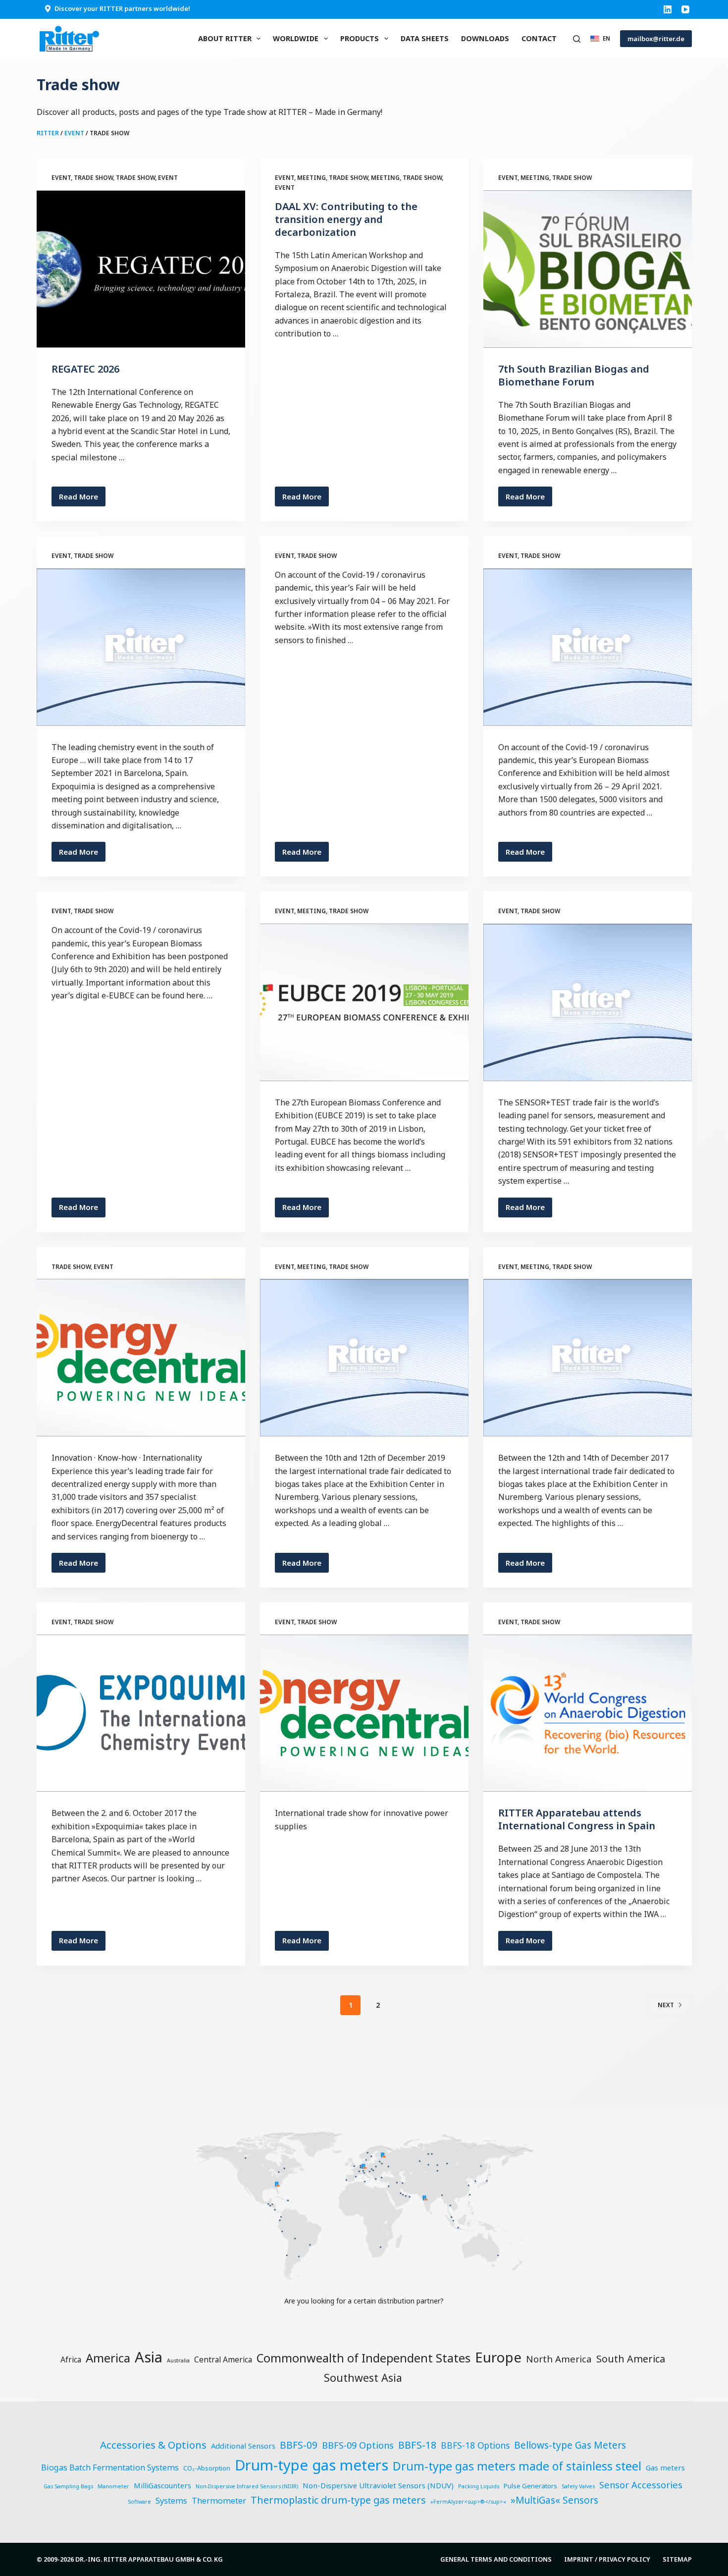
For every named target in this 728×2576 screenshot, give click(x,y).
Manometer (113, 2486)
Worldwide (296, 38)
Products (360, 38)
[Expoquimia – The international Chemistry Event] (141, 1713)
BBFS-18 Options (475, 2445)
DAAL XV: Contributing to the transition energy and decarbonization (346, 219)
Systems (171, 2501)
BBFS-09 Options (358, 2445)
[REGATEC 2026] (141, 269)
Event (74, 133)
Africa (71, 2359)
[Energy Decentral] (364, 1713)
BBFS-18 (417, 2445)
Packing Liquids (479, 2486)
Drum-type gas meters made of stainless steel (517, 2466)
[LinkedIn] (668, 9)
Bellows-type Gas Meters (570, 2445)
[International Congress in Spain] (588, 1713)
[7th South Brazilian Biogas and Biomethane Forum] (588, 269)
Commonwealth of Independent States (364, 2358)
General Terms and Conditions (496, 2559)
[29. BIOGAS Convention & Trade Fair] (364, 1358)
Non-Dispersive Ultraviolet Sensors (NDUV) (378, 2485)
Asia (149, 2357)
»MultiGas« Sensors (554, 2500)
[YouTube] (685, 9)
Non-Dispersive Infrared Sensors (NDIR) (247, 2486)
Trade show (93, 178)
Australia (178, 2360)
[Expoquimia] (141, 647)
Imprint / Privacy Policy (607, 2559)
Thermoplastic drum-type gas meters (338, 2500)
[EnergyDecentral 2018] (141, 1358)
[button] (600, 38)
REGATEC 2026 (85, 369)
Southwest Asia (363, 2378)
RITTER (48, 133)
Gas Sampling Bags (68, 2486)
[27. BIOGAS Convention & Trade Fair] (588, 1358)
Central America (223, 2359)
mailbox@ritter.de (656, 39)
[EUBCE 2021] (588, 647)
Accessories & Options (153, 2445)
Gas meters (665, 2467)
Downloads (485, 38)
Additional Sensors (243, 2446)
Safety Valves (578, 2486)
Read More (82, 499)
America (108, 2358)
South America (631, 2359)
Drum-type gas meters (312, 2465)
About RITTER (225, 38)
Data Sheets (425, 38)
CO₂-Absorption (207, 2468)
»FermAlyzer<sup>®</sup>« (468, 2502)
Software (139, 2502)
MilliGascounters (162, 2485)
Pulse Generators (530, 2486)
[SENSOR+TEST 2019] (588, 1002)
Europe (498, 2357)
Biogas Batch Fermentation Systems (110, 2467)
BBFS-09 (299, 2445)
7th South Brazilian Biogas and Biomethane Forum (574, 375)
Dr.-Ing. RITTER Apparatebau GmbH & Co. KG (149, 2559)
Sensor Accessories (641, 2485)
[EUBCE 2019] (364, 1002)
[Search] (577, 39)
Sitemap (677, 2559)
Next (666, 2005)
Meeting (312, 178)
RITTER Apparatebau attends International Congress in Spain (577, 1819)
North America (559, 2359)
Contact (539, 38)
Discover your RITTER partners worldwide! (122, 8)
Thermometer (219, 2501)
